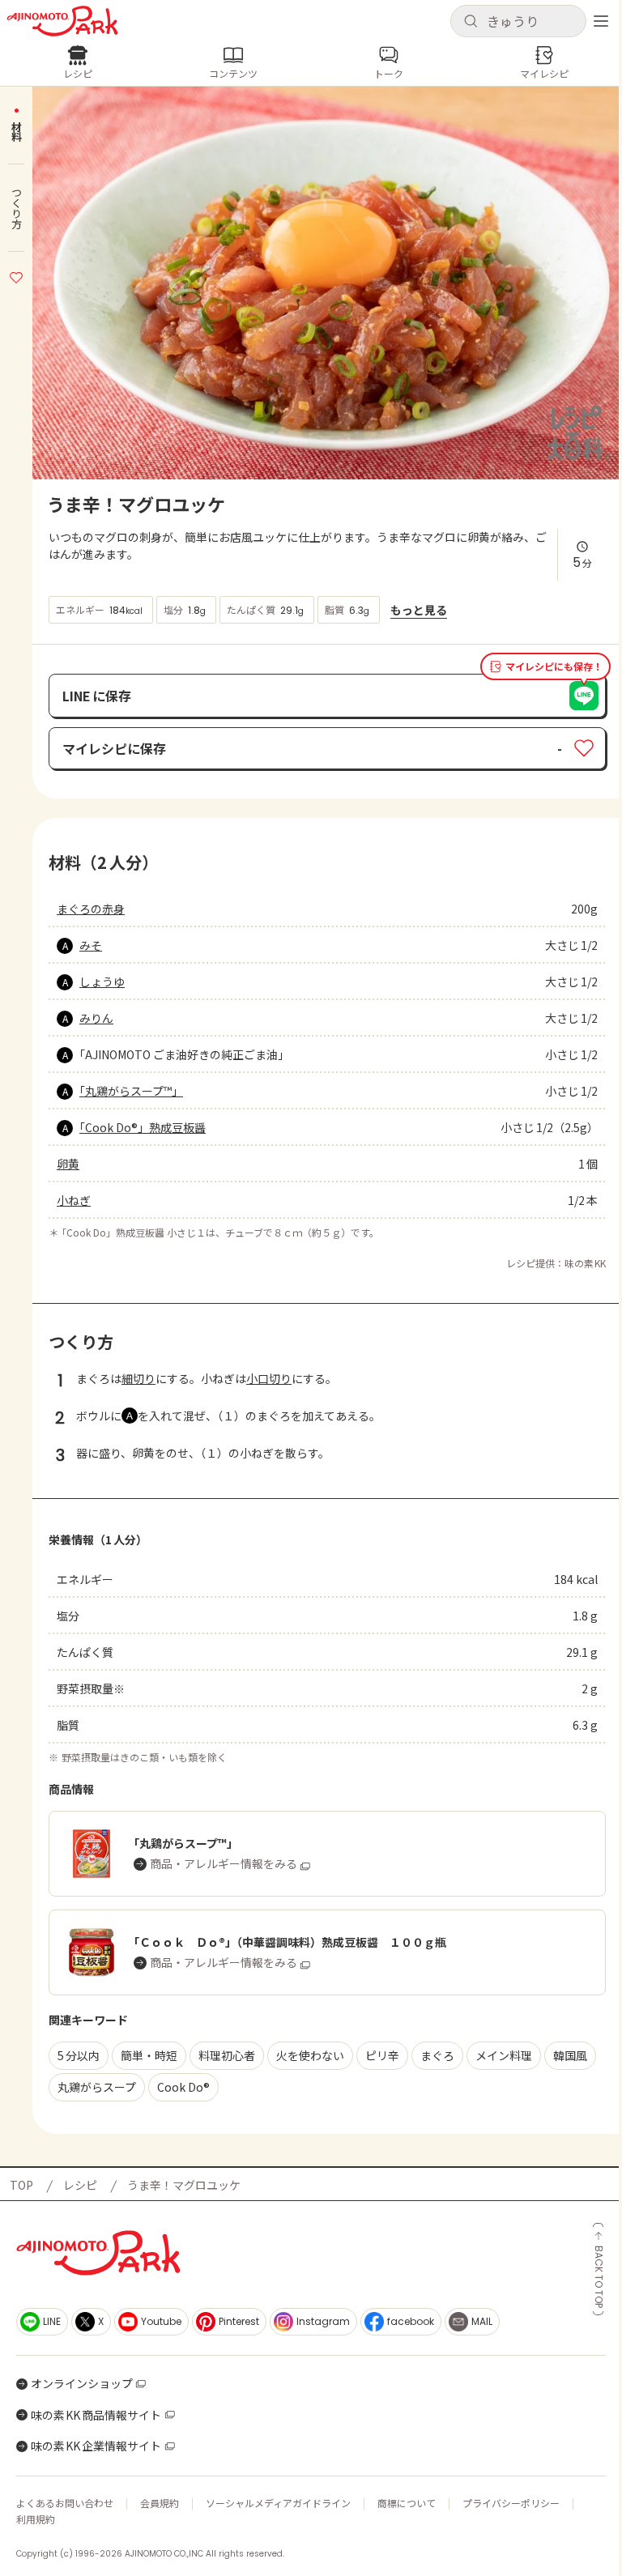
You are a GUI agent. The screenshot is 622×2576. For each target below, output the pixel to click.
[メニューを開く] (601, 21)
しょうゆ (102, 981)
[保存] (16, 275)
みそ (91, 945)
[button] (518, 21)
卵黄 (68, 1164)
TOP (21, 2185)
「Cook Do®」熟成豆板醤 (143, 1127)
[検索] (471, 22)
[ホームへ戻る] (62, 21)
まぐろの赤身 (91, 909)
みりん (96, 1018)
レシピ (80, 2185)
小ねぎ (74, 1200)
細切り (138, 1378)
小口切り (269, 1378)
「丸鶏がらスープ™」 (131, 1091)
